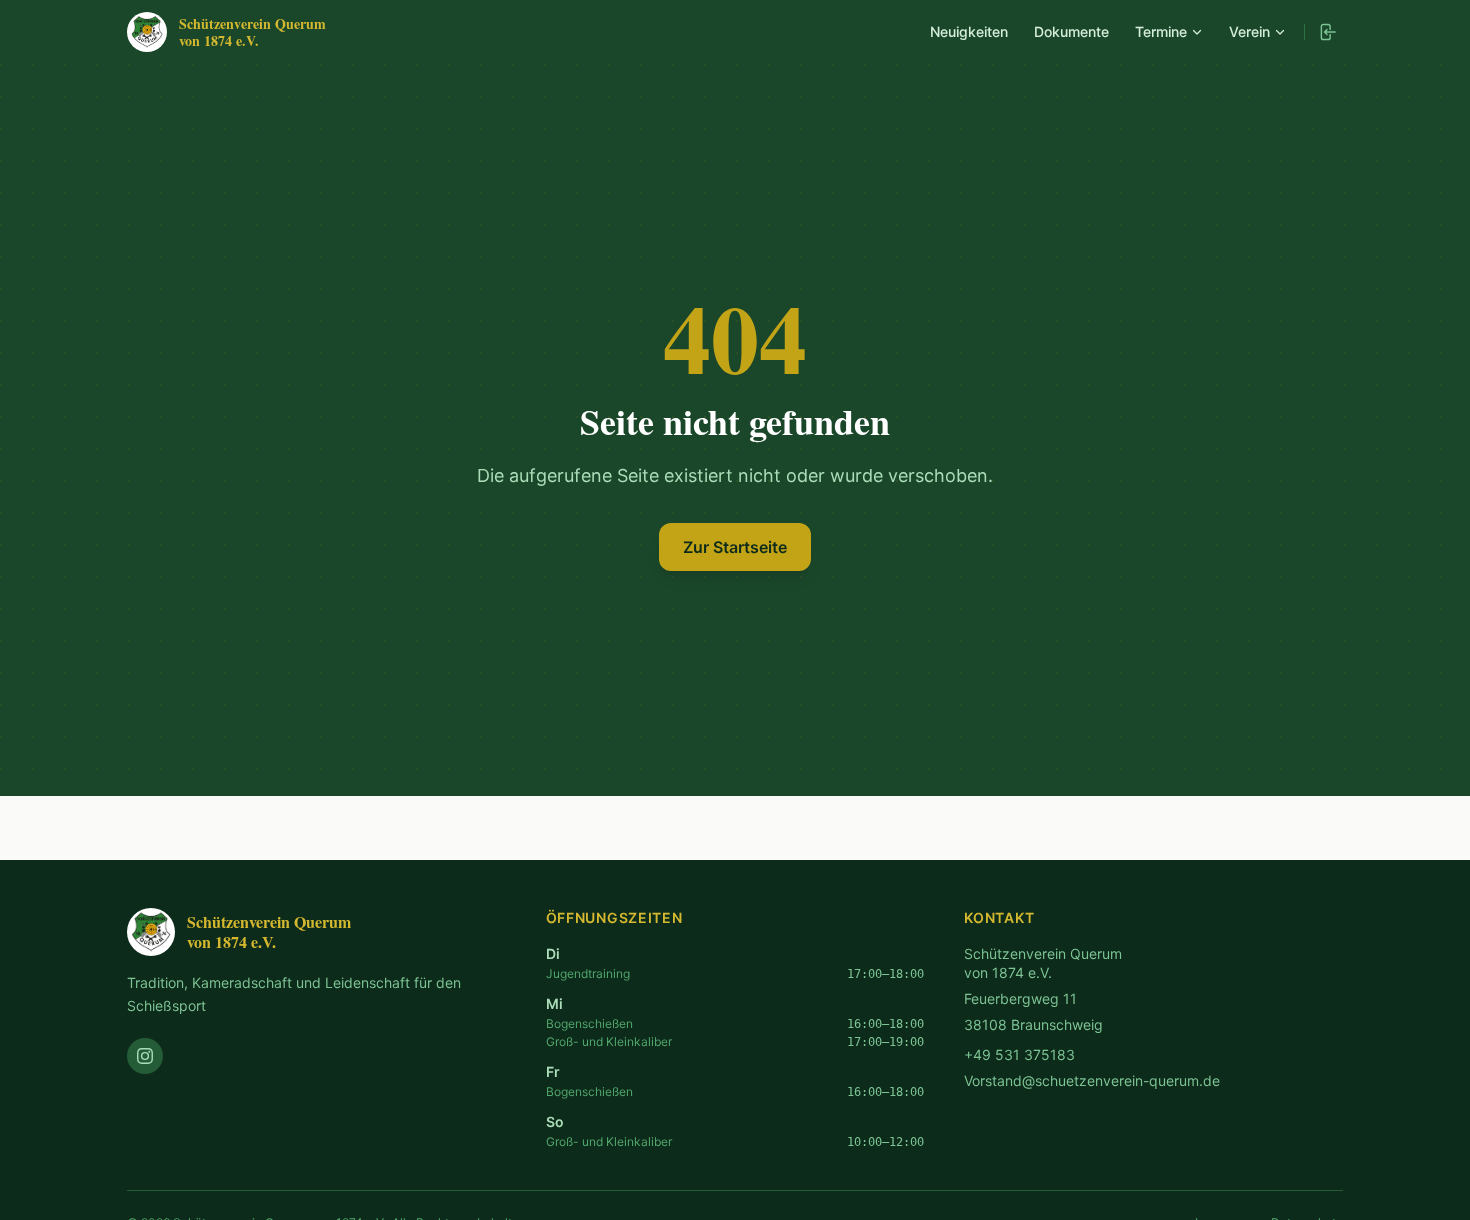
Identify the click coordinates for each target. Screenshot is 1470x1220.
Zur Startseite (735, 547)
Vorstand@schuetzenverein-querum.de (1092, 1080)
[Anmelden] (1327, 32)
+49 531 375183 (1019, 1054)
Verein (1249, 31)
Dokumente (1071, 31)
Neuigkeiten (969, 31)
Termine (1161, 31)
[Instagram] (145, 1056)
